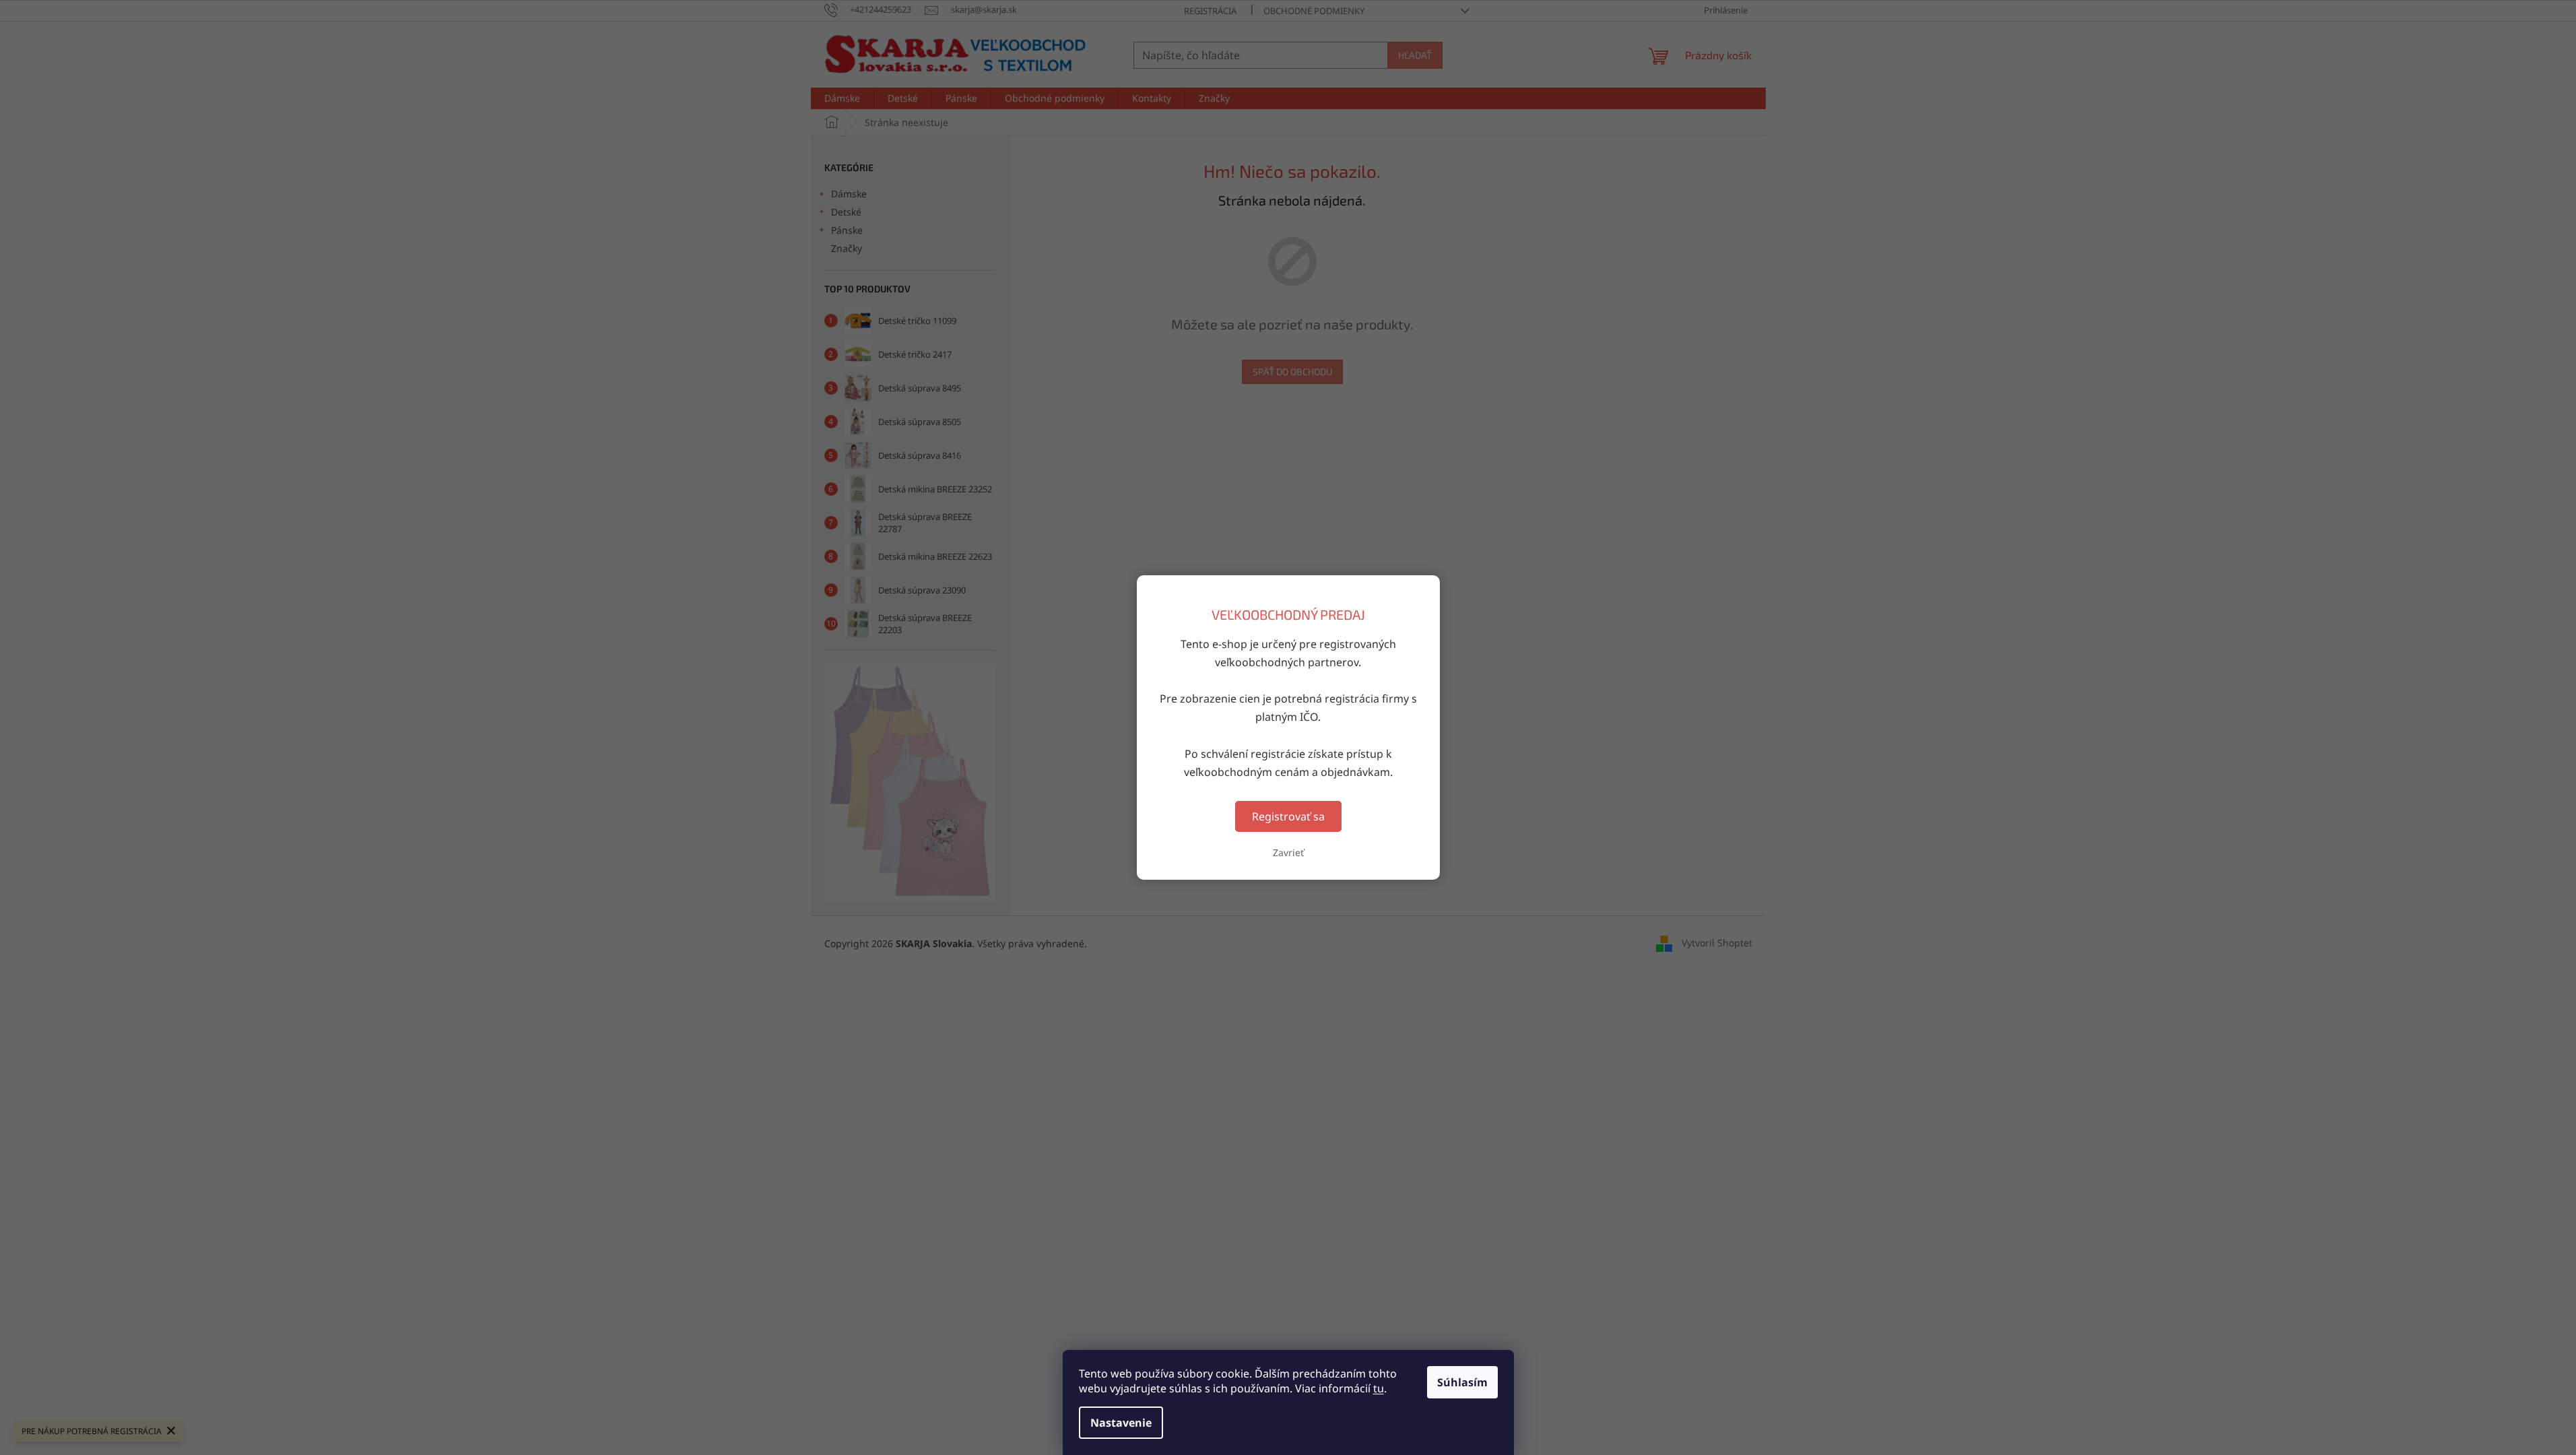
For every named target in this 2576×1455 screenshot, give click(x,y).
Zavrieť (1288, 852)
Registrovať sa (1288, 816)
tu (1379, 1388)
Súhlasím (1462, 1382)
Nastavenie (1121, 1423)
